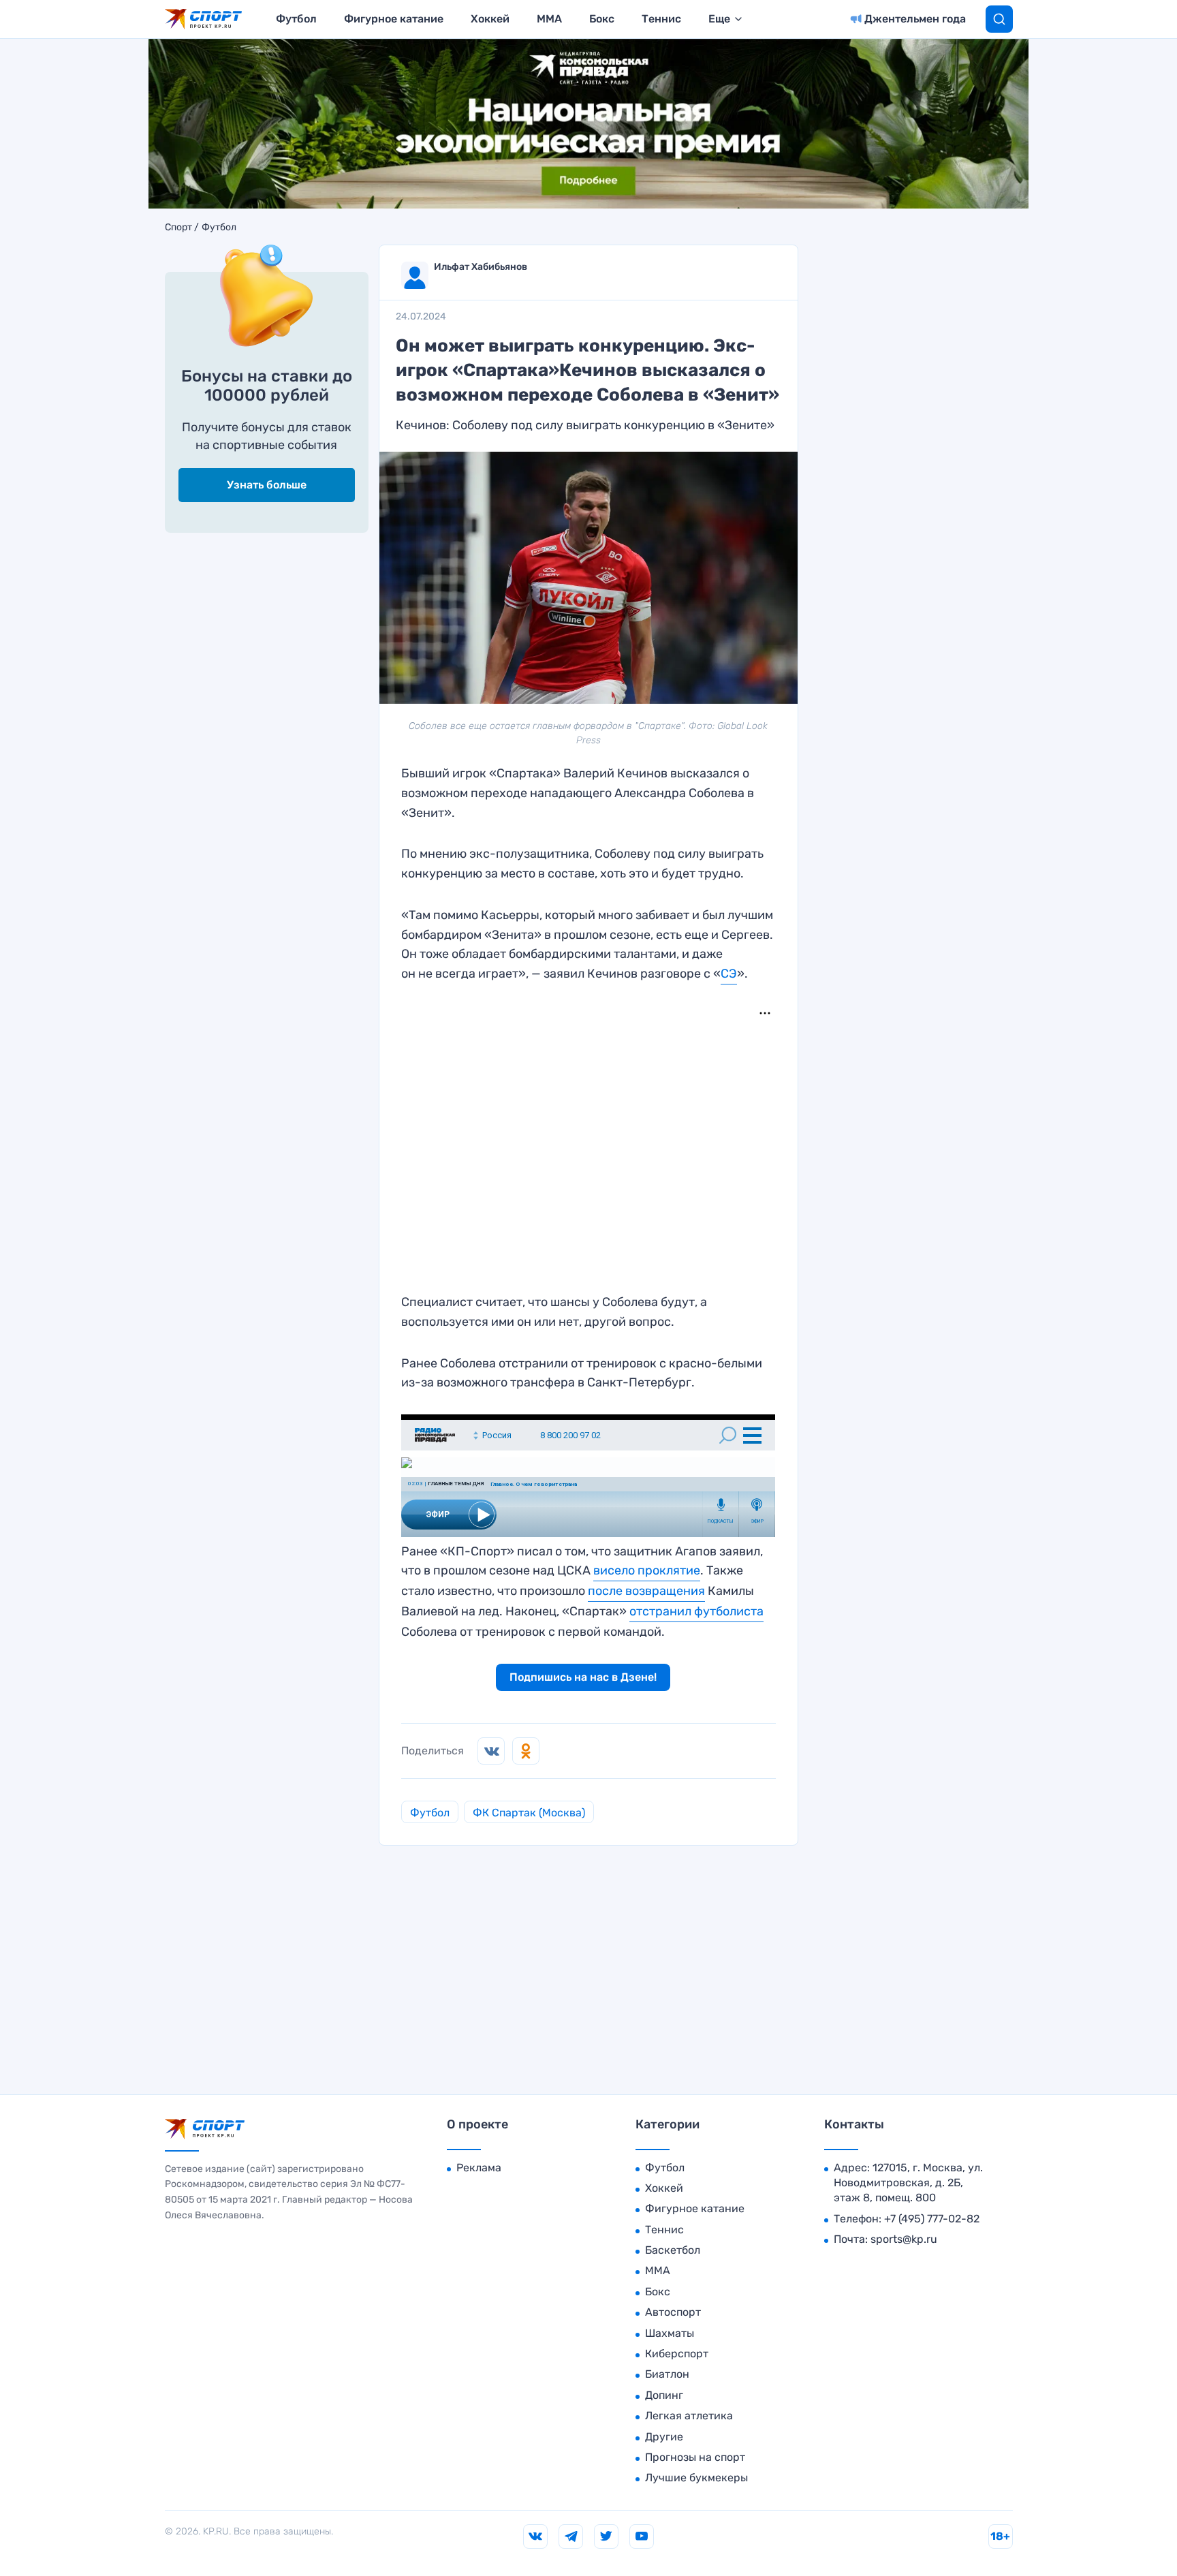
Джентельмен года (915, 19)
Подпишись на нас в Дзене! (583, 1677)
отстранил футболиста (696, 1611)
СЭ (729, 974)
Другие (664, 2437)
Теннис (661, 19)
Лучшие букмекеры (696, 2478)
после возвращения (646, 1591)
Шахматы (670, 2333)
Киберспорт (677, 2354)
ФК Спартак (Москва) (529, 1813)
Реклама (479, 2168)
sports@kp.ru (904, 2239)
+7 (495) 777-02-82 (932, 2219)
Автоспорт (673, 2312)
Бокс (602, 19)
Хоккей (490, 19)
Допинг (664, 2395)
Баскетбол (673, 2250)
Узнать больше (267, 485)
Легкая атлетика (689, 2416)
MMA (549, 19)
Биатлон (667, 2374)
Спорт (178, 228)
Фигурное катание (394, 19)
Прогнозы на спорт (695, 2457)
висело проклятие (647, 1570)
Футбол (296, 19)
